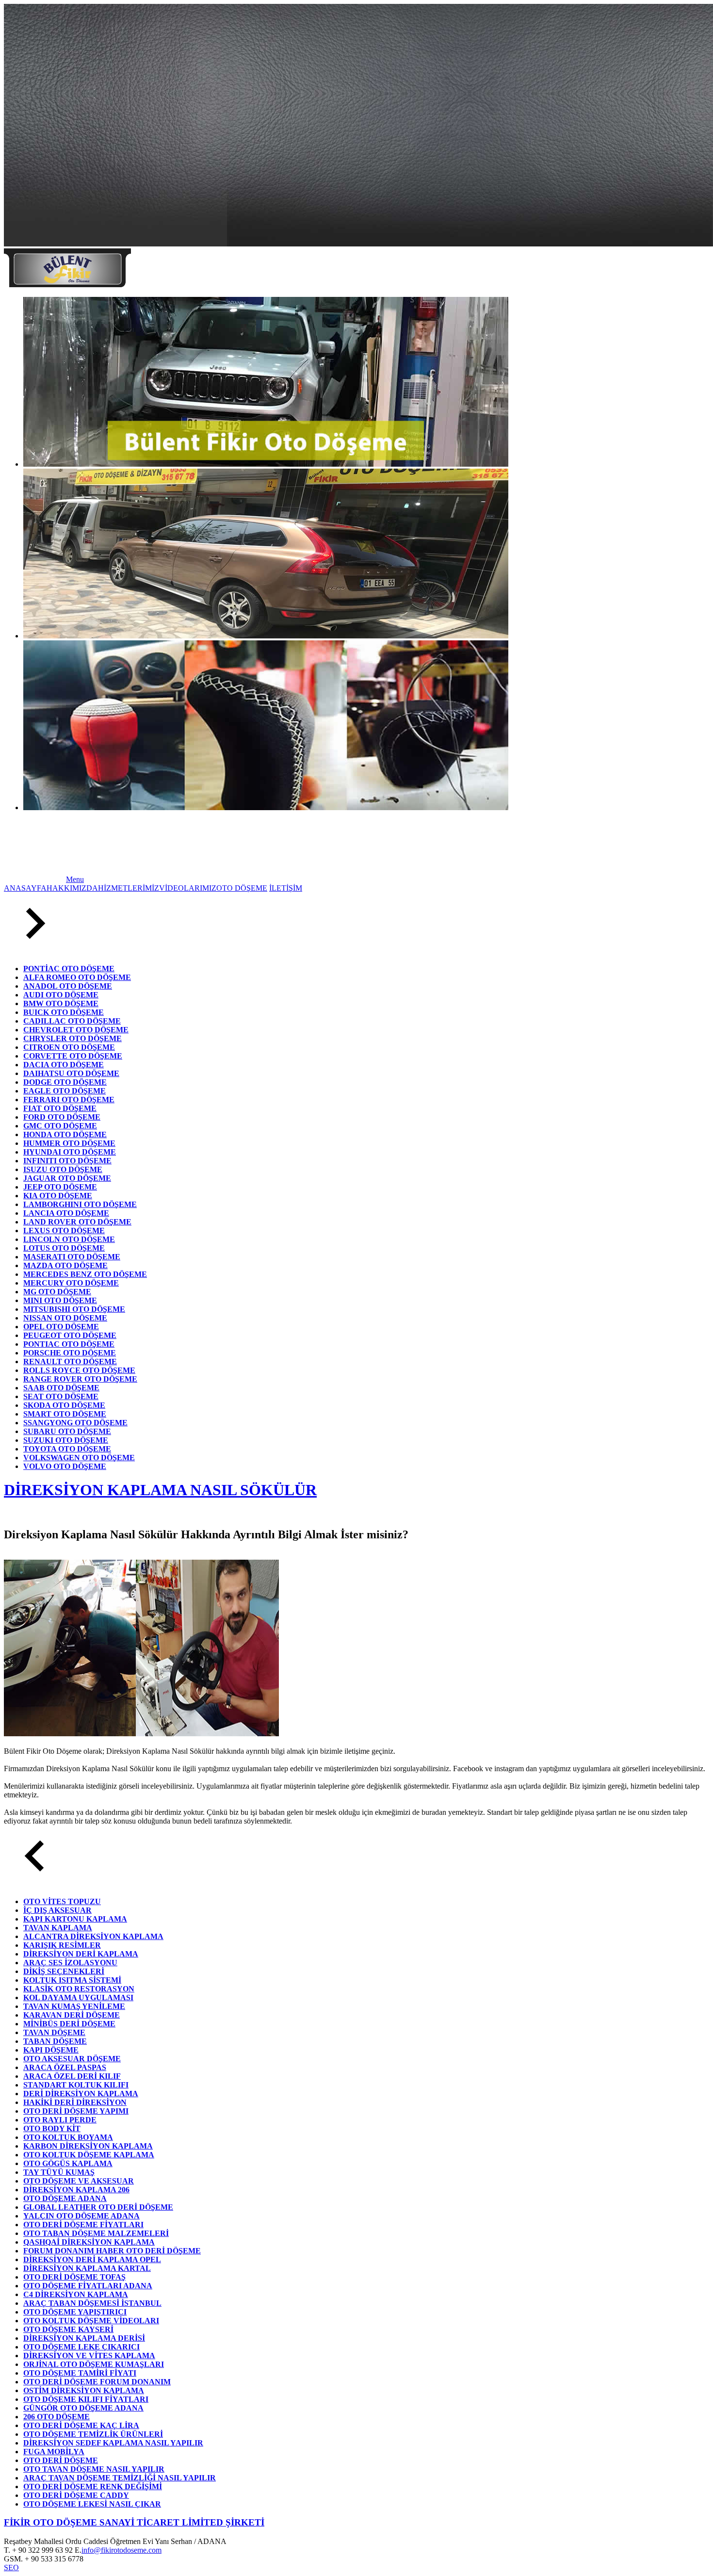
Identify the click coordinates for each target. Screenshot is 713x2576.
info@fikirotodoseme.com (122, 2550)
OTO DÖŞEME (242, 888)
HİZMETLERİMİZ (129, 888)
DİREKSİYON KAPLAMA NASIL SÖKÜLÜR (160, 1490)
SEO (11, 2568)
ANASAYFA (25, 888)
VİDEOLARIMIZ (188, 888)
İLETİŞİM (286, 888)
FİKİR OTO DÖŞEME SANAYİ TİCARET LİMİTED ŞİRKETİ (134, 2522)
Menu (75, 879)
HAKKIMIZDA (72, 888)
